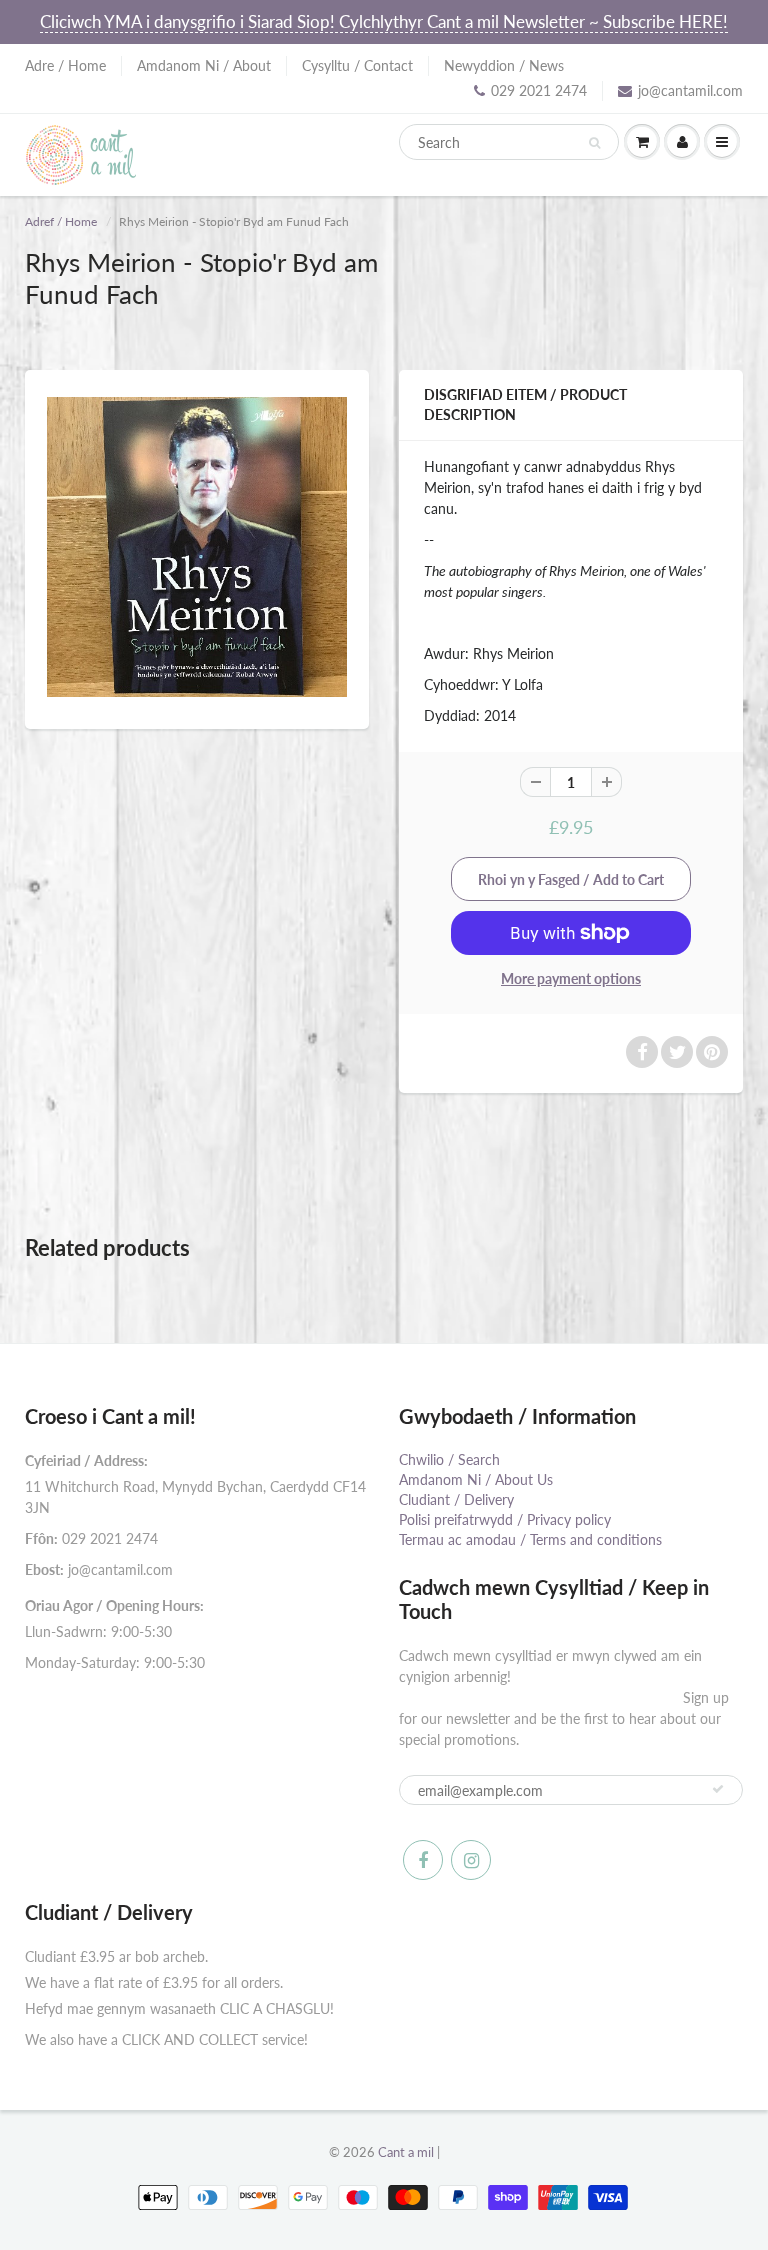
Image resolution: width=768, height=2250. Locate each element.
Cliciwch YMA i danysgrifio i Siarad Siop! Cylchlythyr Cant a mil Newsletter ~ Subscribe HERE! (384, 21)
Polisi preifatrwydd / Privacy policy (505, 1519)
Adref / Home (61, 221)
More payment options (571, 978)
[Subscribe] (718, 1789)
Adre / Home (65, 65)
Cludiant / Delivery (456, 1499)
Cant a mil (406, 2152)
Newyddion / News (504, 65)
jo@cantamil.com (690, 90)
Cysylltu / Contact (357, 65)
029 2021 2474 (539, 90)
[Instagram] (471, 1860)
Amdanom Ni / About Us (476, 1479)
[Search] (594, 143)
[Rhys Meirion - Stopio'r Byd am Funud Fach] (197, 547)
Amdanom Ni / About (204, 65)
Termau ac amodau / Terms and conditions (530, 1539)
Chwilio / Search (449, 1459)
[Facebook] (423, 1860)
